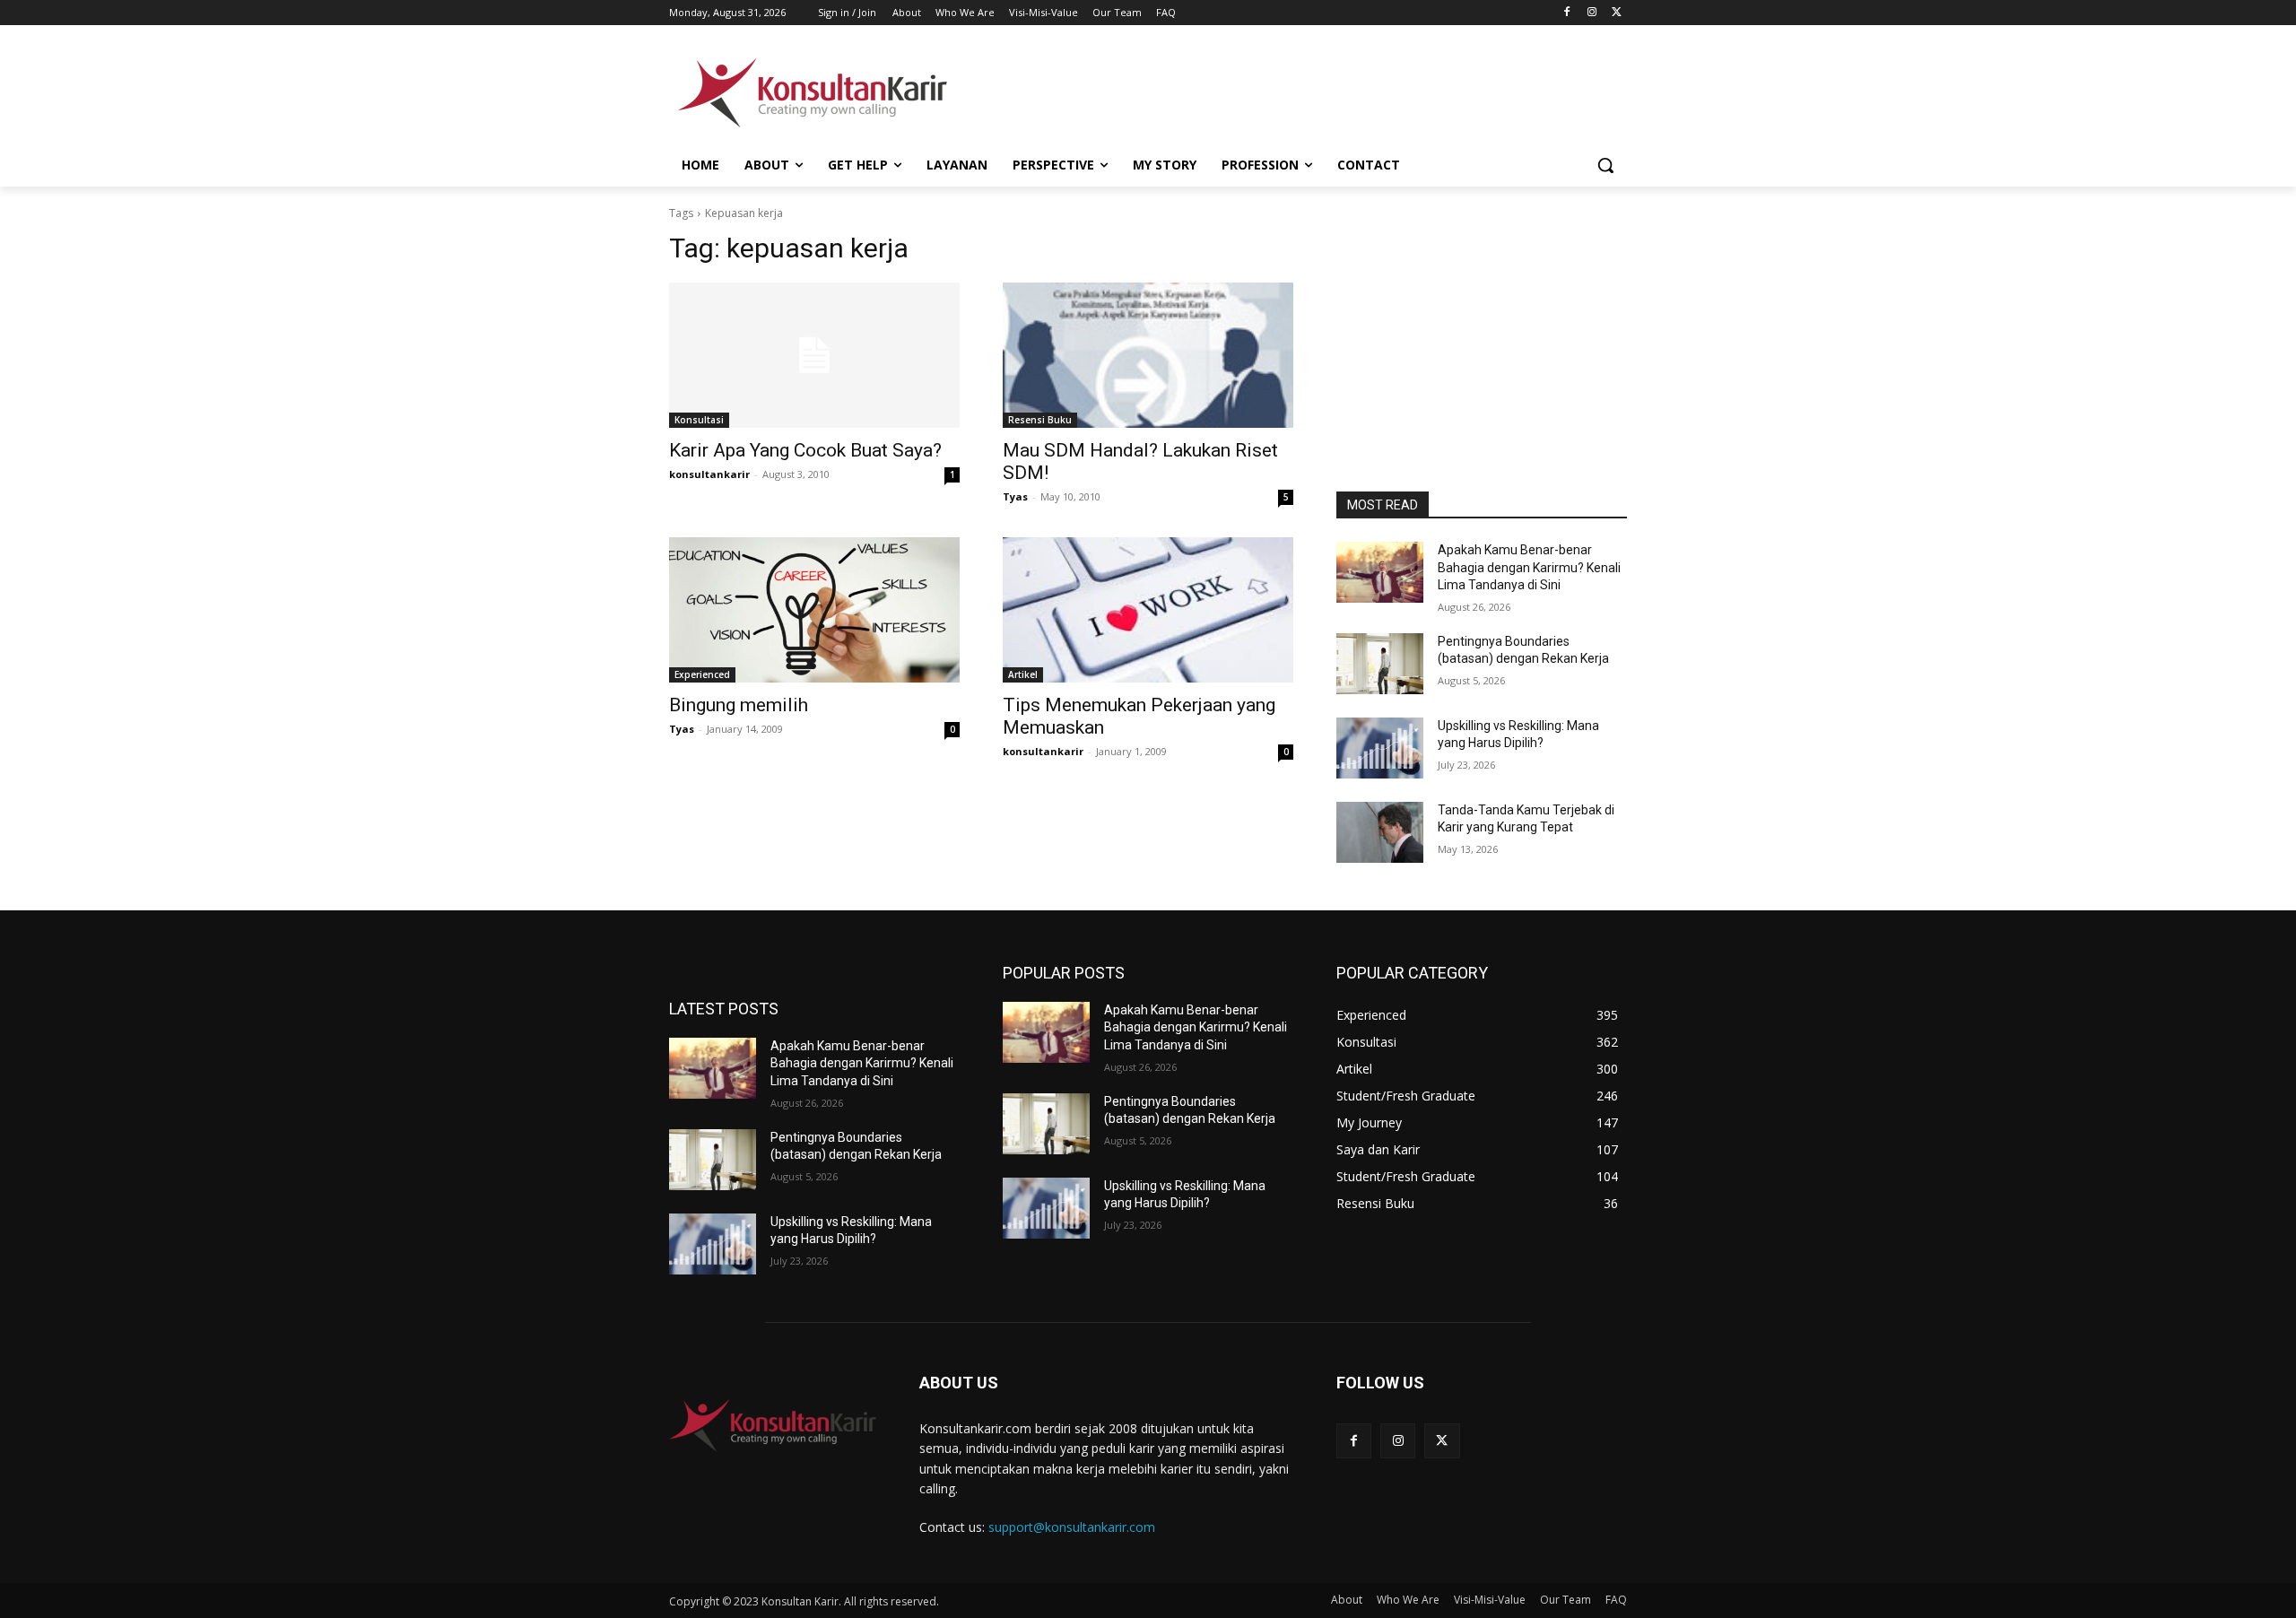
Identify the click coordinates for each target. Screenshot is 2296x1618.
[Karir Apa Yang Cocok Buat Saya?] (814, 355)
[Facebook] (1567, 13)
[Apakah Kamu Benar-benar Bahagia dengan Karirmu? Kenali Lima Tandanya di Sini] (1380, 572)
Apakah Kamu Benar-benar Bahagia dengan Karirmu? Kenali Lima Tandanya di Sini (1529, 567)
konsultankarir (709, 474)
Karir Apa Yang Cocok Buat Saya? (805, 450)
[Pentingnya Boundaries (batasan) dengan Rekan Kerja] (1380, 664)
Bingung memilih (739, 705)
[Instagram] (1592, 13)
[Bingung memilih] (814, 610)
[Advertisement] (1283, 91)
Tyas (1015, 496)
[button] (1605, 165)
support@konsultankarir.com (1072, 1527)
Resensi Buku (1040, 420)
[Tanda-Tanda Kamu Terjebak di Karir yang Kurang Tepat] (1380, 832)
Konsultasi (699, 420)
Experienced (702, 674)
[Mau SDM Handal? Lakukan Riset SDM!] (1148, 355)
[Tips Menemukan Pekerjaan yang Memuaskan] (1148, 610)
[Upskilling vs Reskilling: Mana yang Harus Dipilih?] (1380, 748)
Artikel (1023, 674)
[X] (1617, 13)
